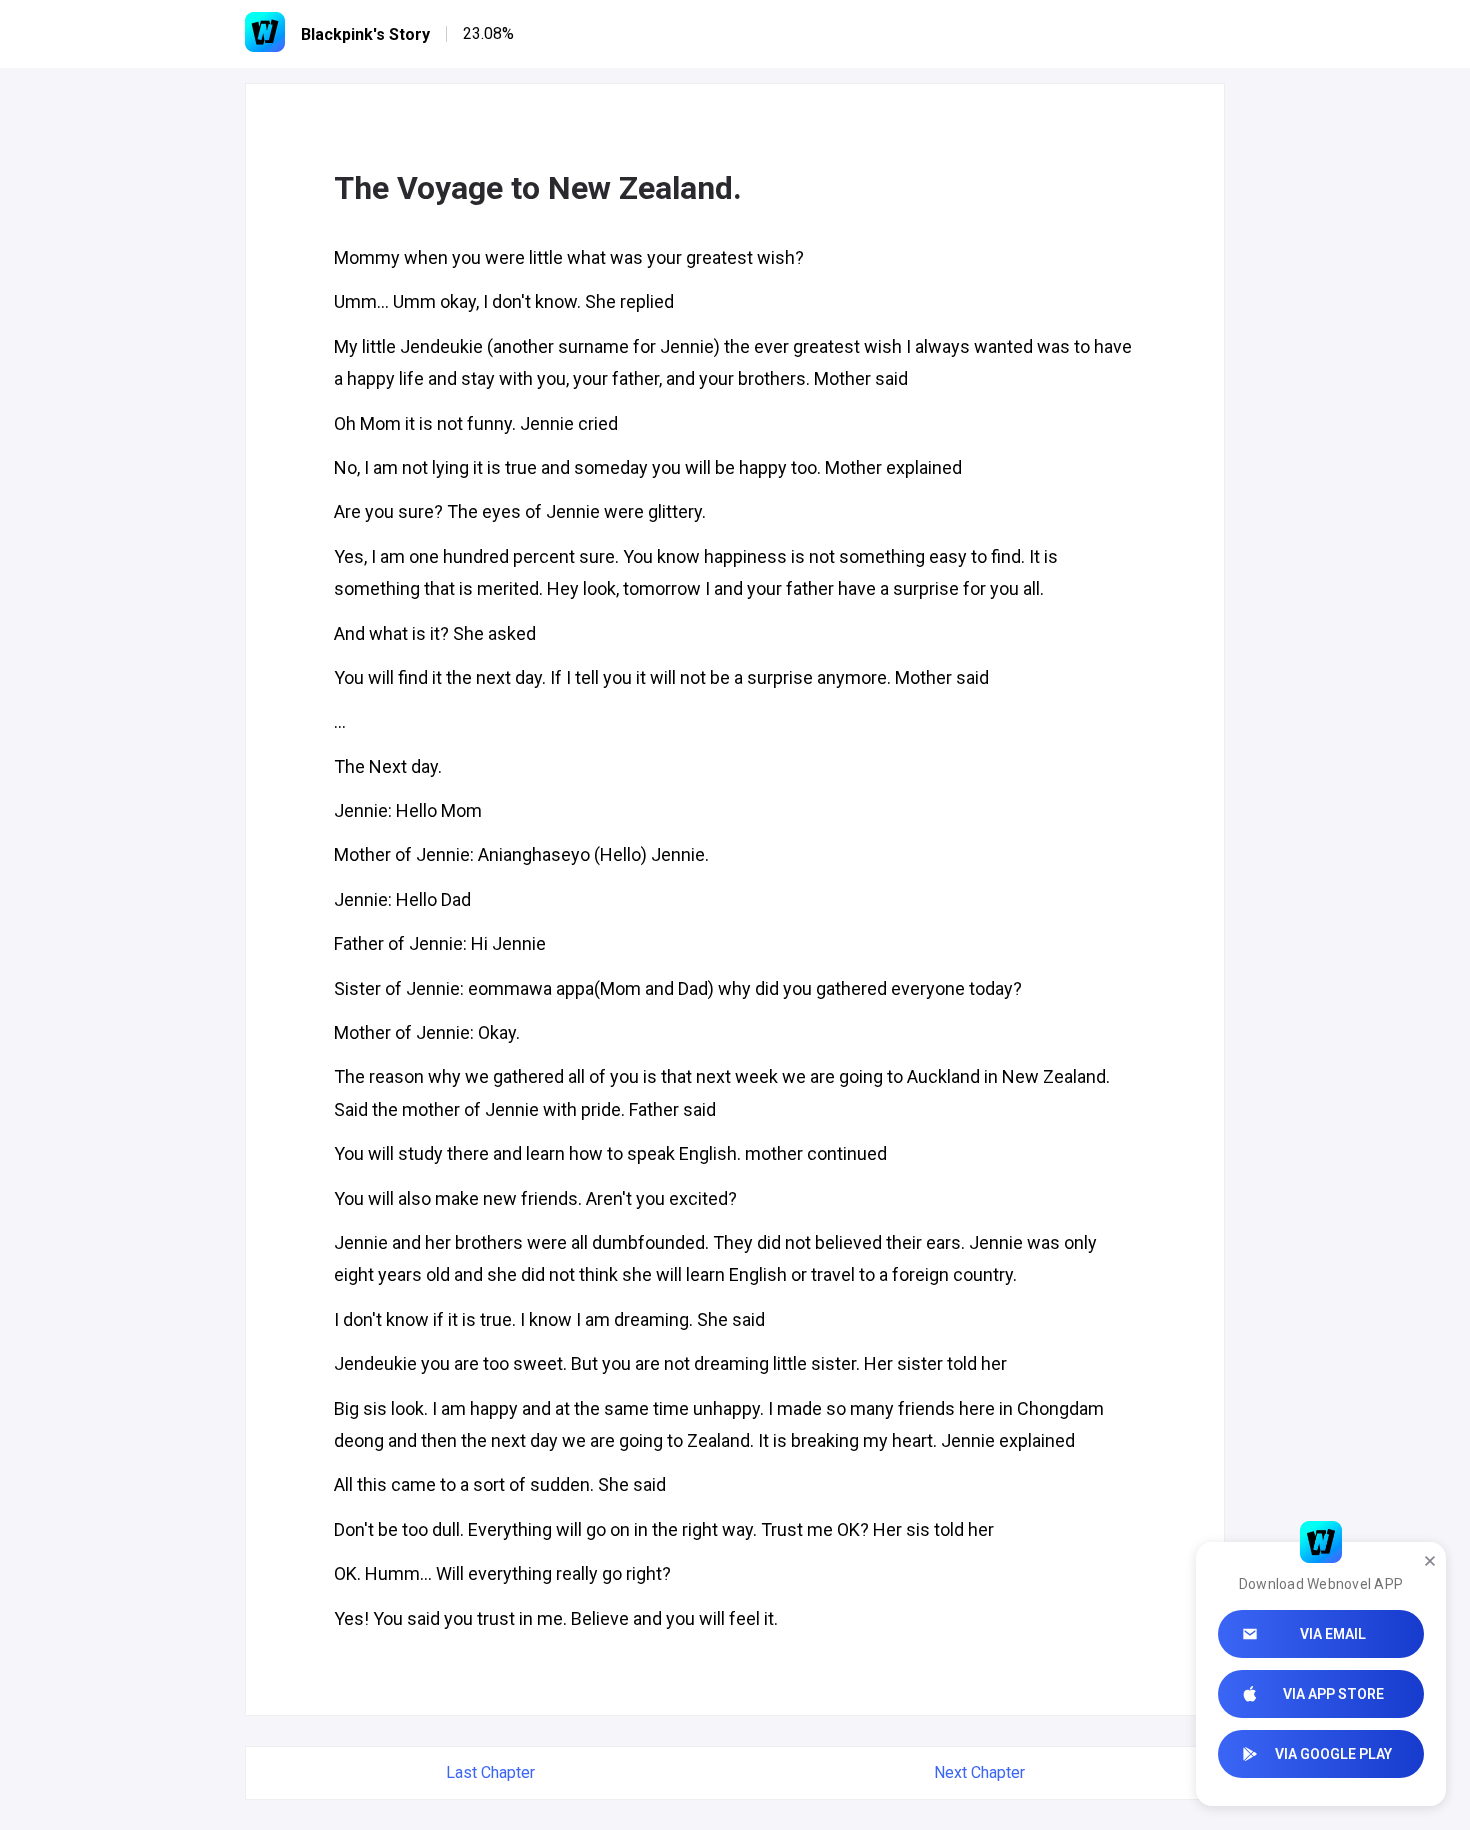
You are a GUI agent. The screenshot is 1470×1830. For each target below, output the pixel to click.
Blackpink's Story (365, 34)
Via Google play (1333, 1754)
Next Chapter (979, 1772)
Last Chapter (490, 1772)
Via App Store (1333, 1694)
